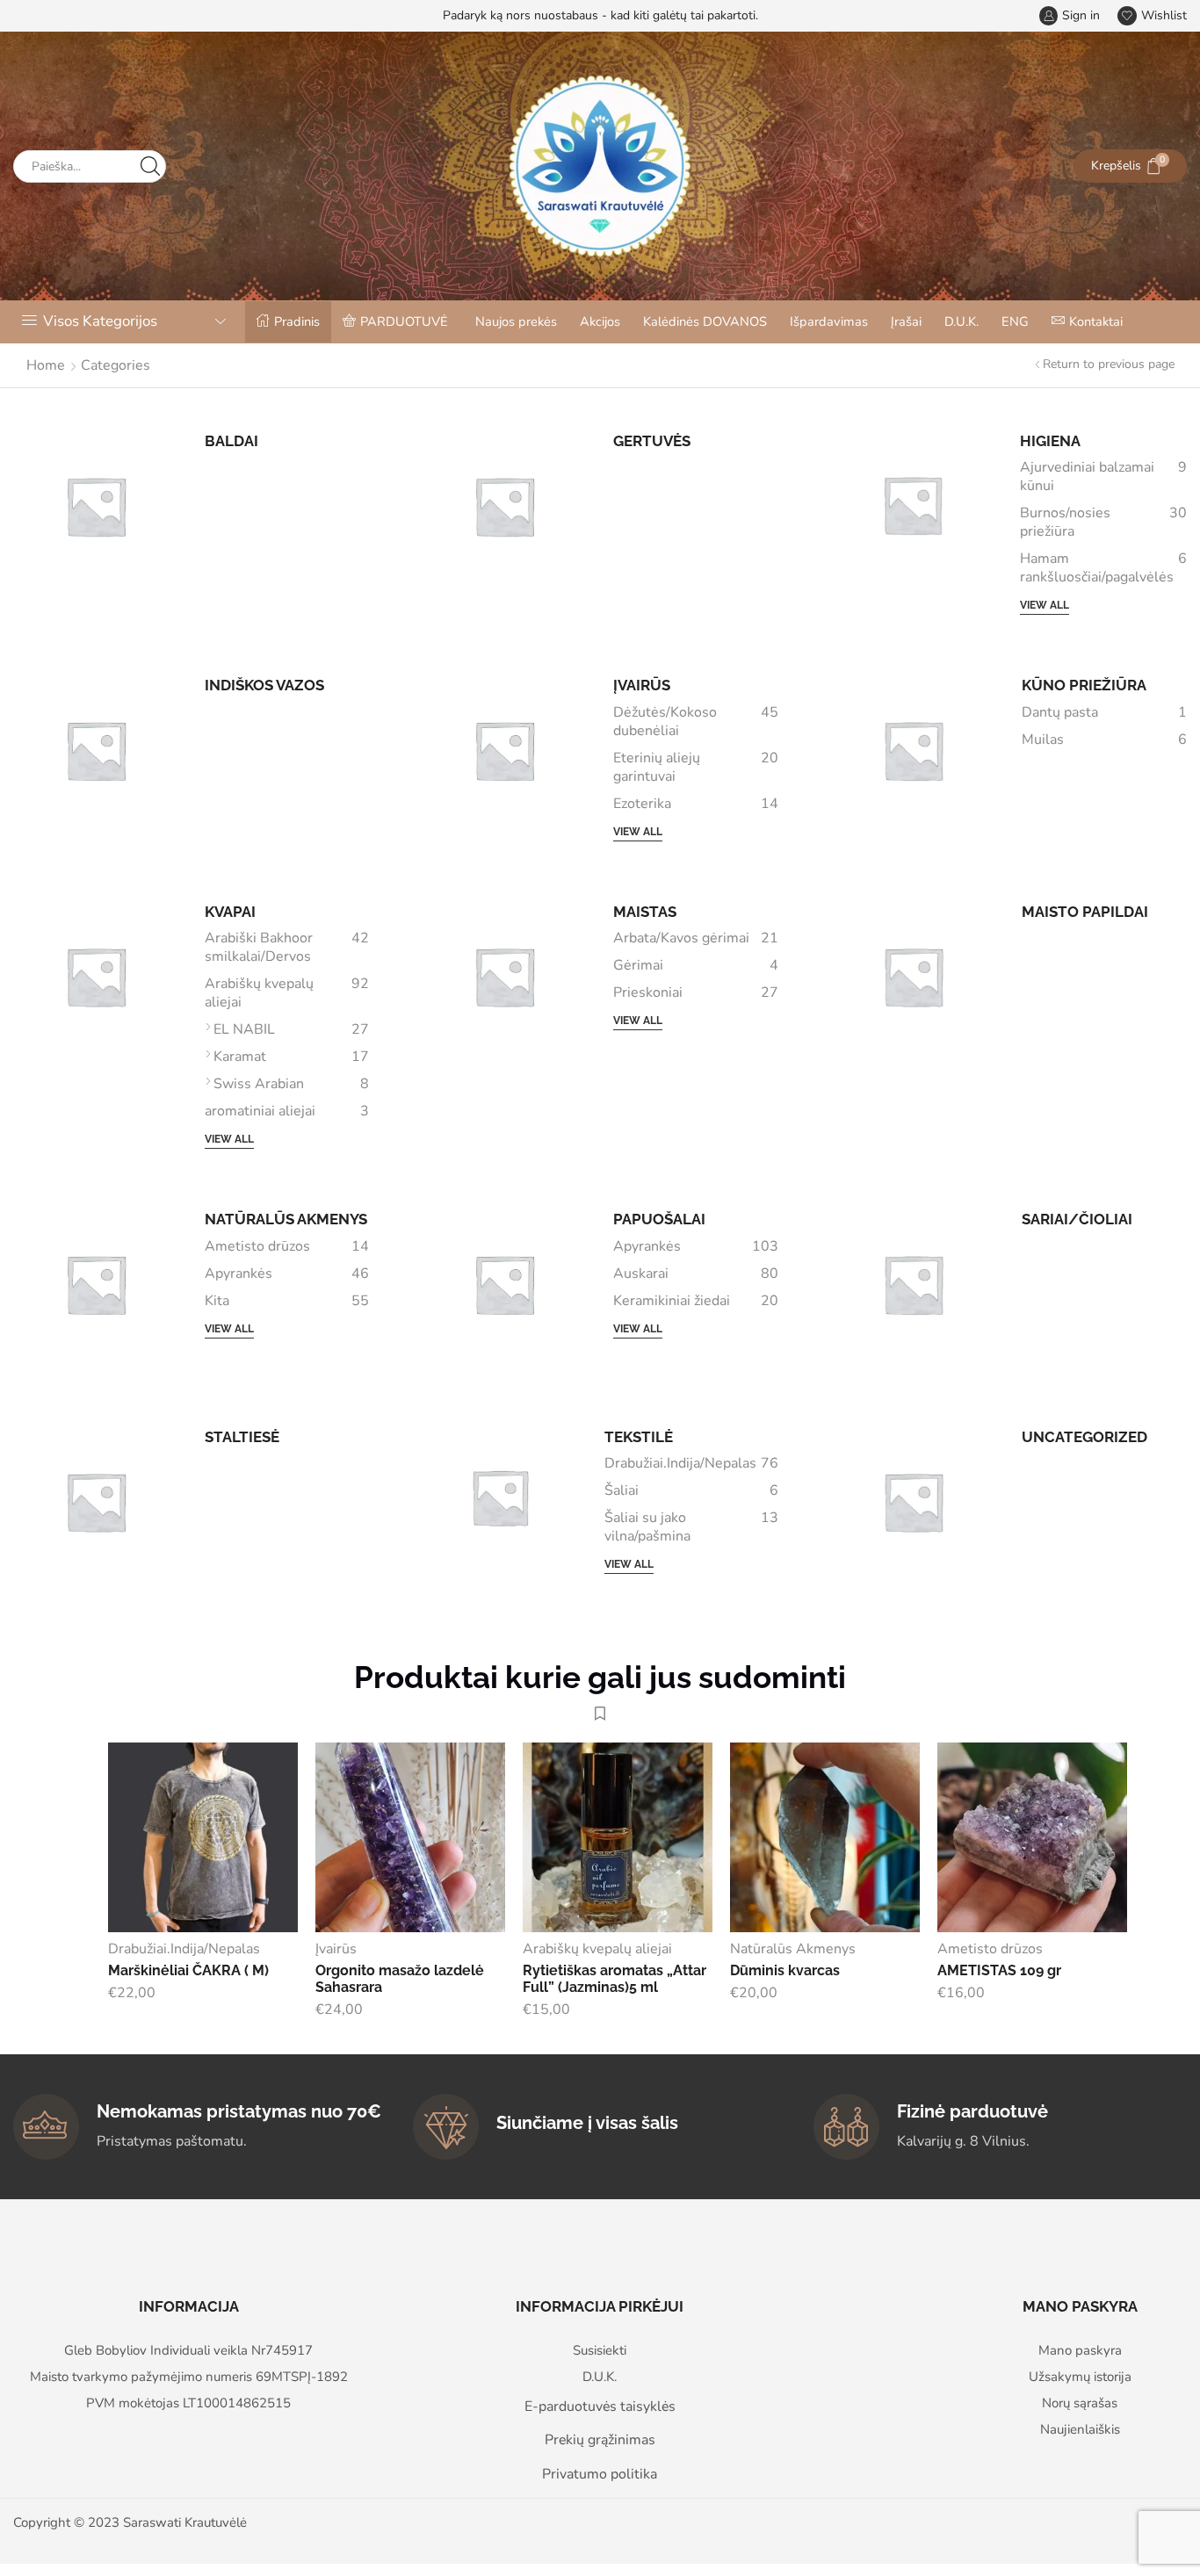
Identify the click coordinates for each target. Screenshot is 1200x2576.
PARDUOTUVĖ (404, 321)
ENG (1015, 321)
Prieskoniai (696, 993)
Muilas (1104, 740)
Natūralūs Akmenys (286, 1219)
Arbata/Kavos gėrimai (696, 938)
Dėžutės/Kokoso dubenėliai (696, 722)
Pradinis (297, 321)
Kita (287, 1301)
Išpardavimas (829, 321)
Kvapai (230, 912)
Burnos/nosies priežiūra (1103, 523)
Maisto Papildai (1085, 912)
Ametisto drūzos (287, 1247)
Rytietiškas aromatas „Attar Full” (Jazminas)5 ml (614, 1979)
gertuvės (652, 441)
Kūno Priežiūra (1084, 685)
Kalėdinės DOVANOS (705, 321)
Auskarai (696, 1274)
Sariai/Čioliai (1077, 1219)
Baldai (231, 441)
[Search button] (150, 166)
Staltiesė (242, 1437)
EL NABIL (292, 1030)
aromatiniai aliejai (287, 1111)
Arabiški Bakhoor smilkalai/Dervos (287, 948)
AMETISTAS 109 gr (999, 1970)
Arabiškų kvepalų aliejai (287, 993)
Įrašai (906, 321)
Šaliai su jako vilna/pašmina (691, 1527)
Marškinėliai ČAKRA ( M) (188, 1970)
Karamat (292, 1057)
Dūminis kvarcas (785, 1970)
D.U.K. (961, 321)
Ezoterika (696, 804)
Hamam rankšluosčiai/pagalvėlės (1103, 568)
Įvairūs (642, 685)
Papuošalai (659, 1219)
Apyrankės (287, 1274)
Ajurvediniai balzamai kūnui (1103, 477)
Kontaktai (1096, 321)
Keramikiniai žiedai (696, 1301)
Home (46, 365)
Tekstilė (639, 1437)
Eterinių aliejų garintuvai (696, 768)
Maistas (645, 912)
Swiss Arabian (292, 1084)
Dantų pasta (1104, 713)
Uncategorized (1084, 1437)
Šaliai (691, 1491)
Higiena (1050, 441)
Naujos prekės (516, 321)
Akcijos (600, 321)
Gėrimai (696, 966)
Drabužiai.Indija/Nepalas (691, 1464)
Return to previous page (1109, 364)
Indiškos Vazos (264, 685)
